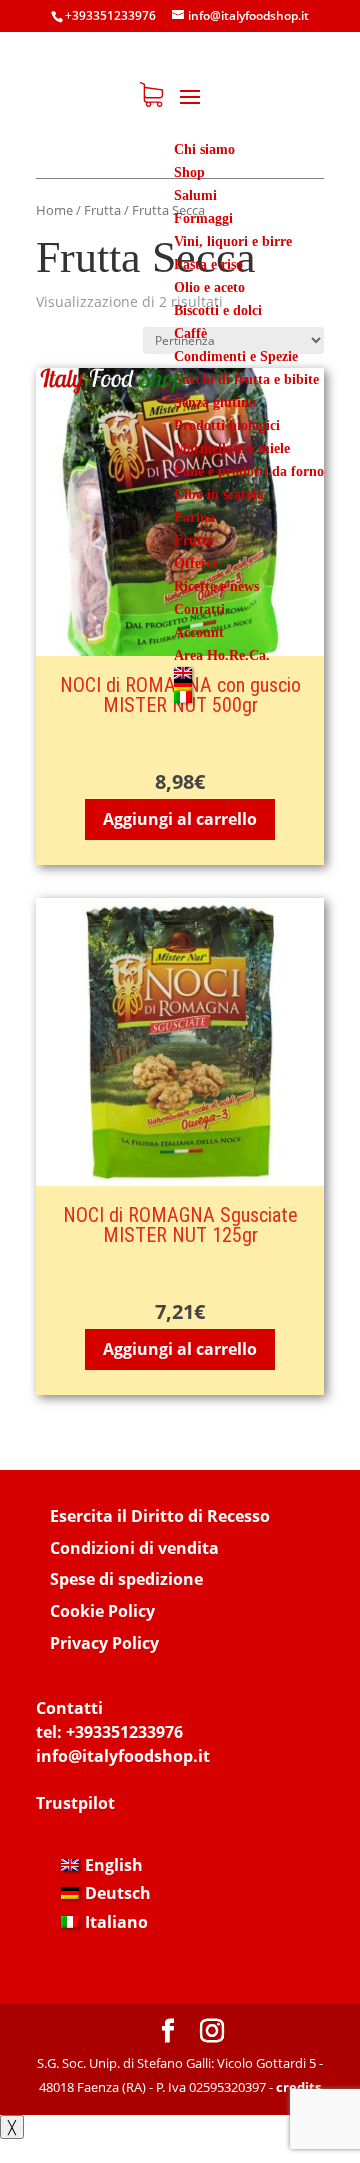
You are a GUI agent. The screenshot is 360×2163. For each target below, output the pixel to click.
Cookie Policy (102, 1611)
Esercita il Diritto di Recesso (160, 1516)
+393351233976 (124, 1732)
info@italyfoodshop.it (123, 1756)
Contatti (69, 1708)
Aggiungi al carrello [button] (180, 819)
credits (298, 2087)
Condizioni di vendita (134, 1548)
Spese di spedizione (126, 1579)
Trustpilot (75, 1803)
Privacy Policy (104, 1643)
